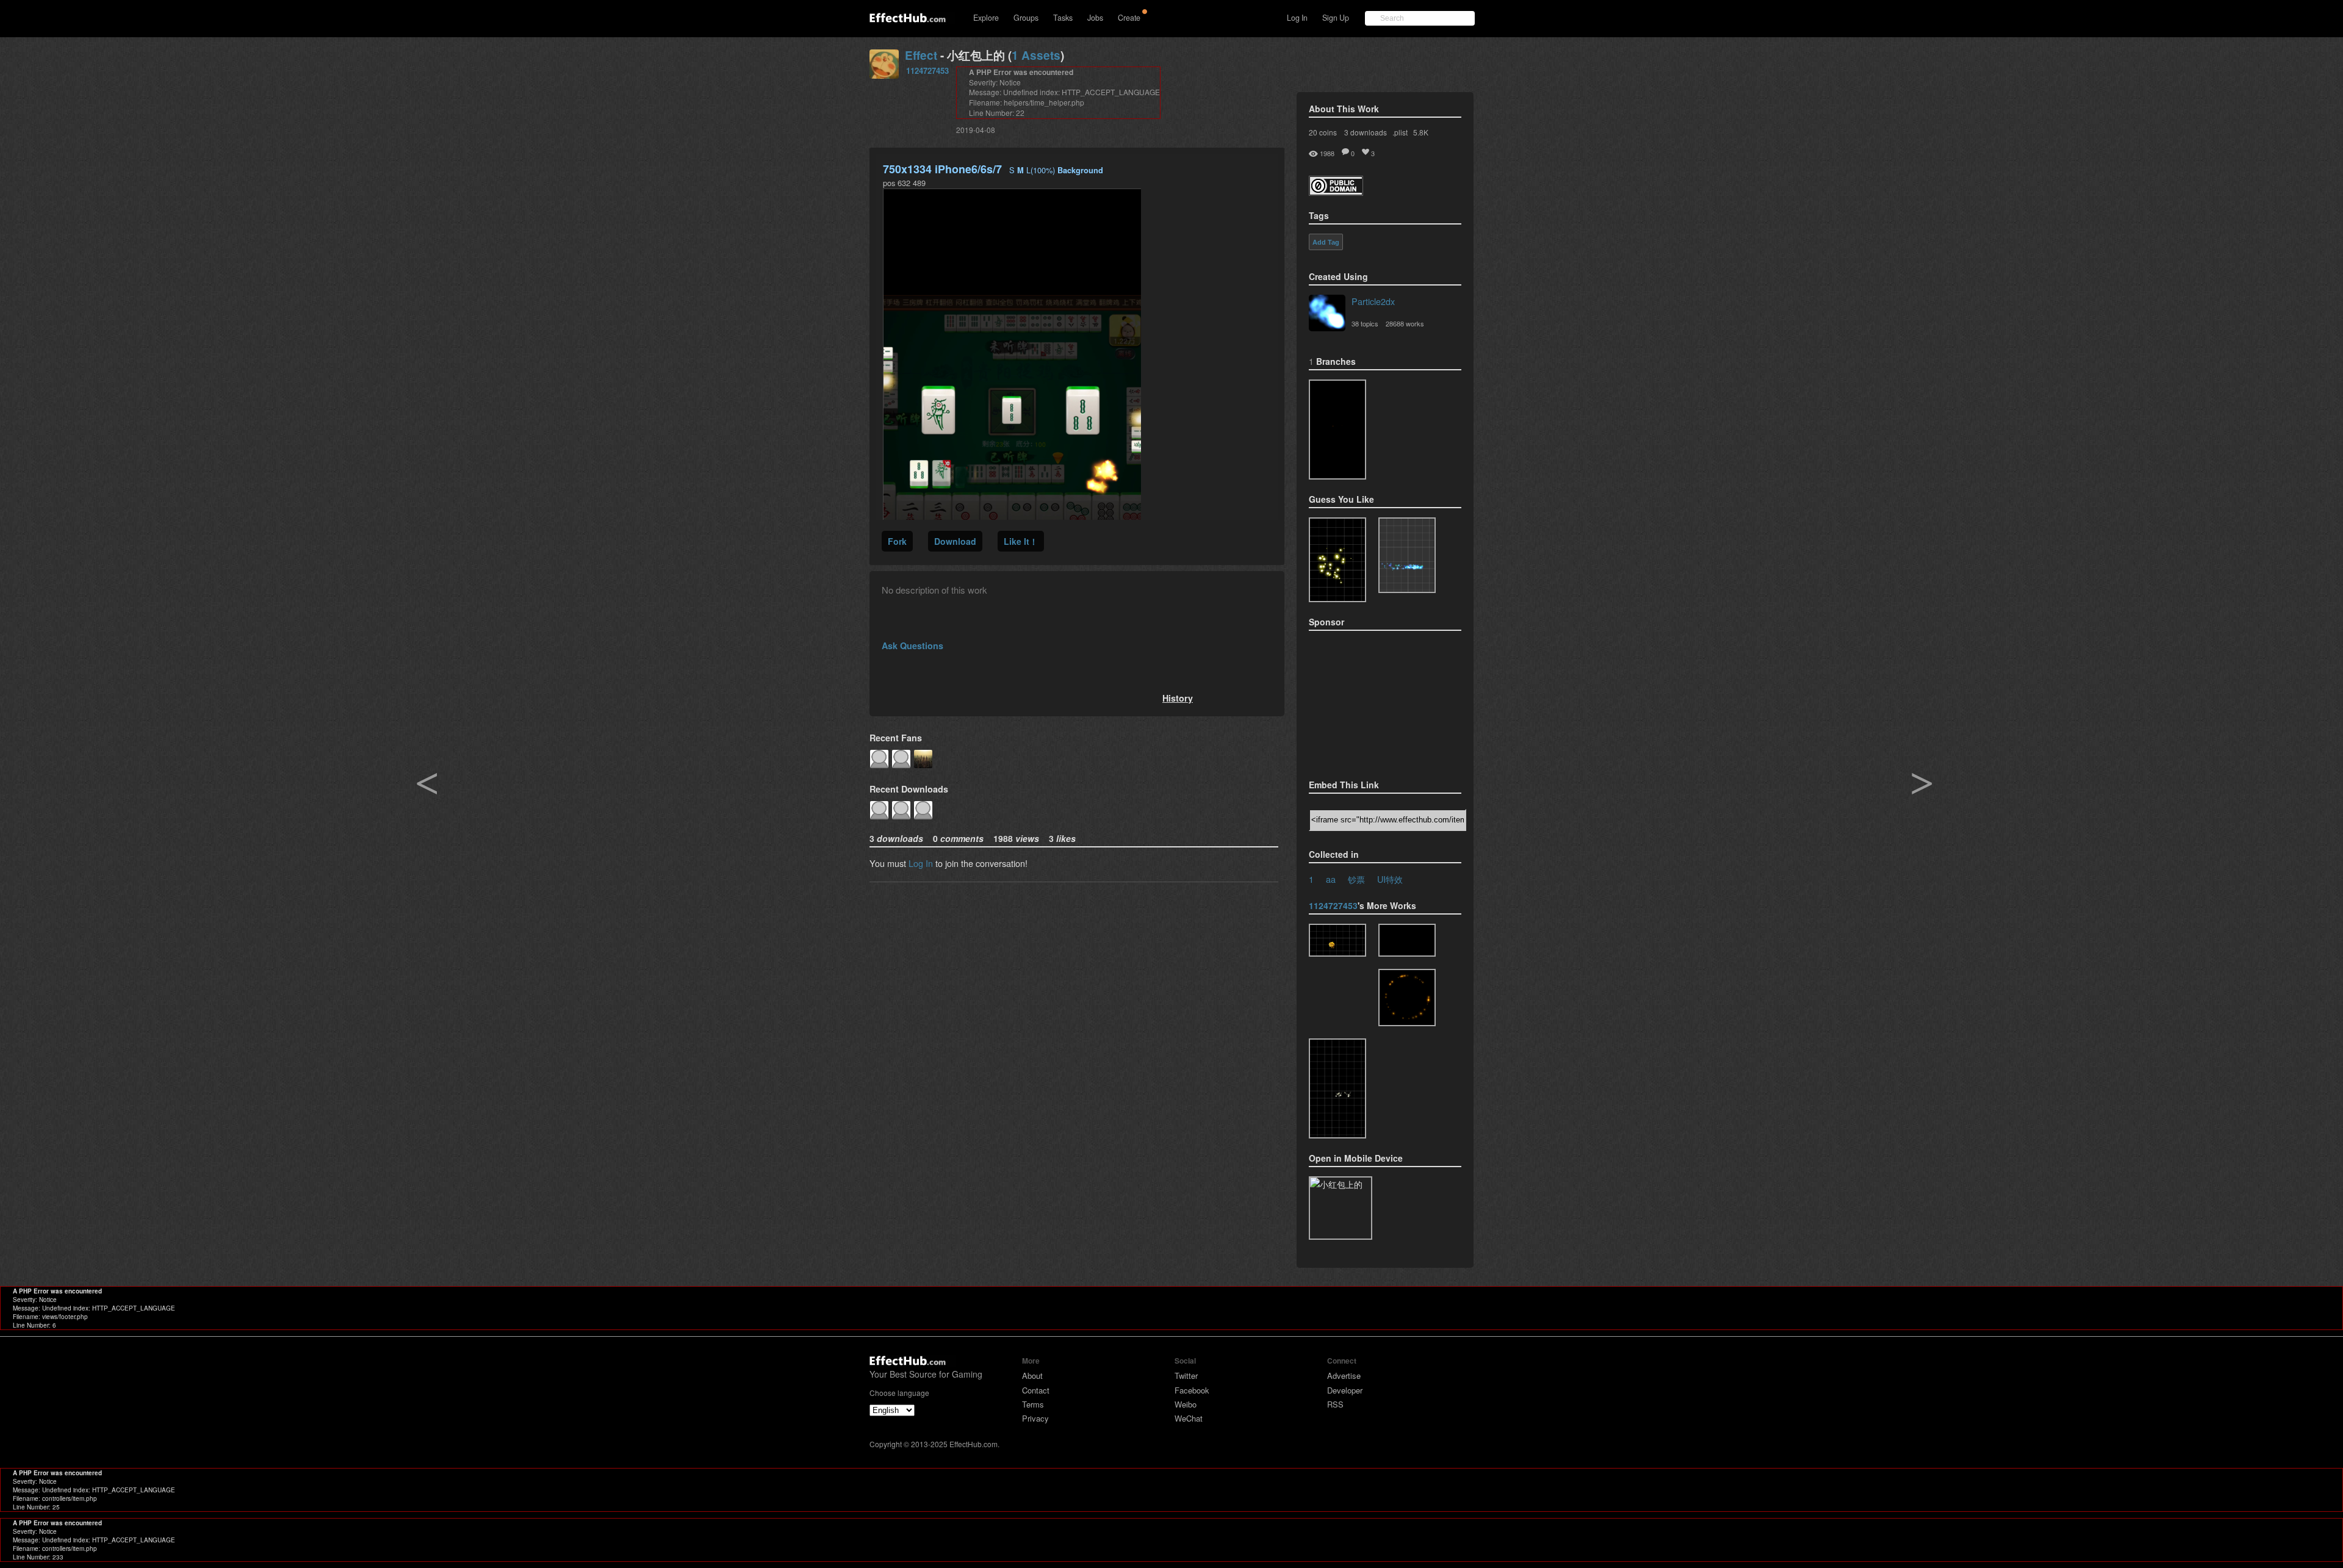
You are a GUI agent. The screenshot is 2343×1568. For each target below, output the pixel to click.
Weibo (1186, 1404)
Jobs (1095, 18)
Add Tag (1326, 242)
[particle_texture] (1407, 555)
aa (1331, 879)
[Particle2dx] (1327, 314)
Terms (1033, 1404)
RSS (1335, 1404)
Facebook (1192, 1390)
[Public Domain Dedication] (1336, 192)
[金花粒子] (1337, 940)
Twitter (1186, 1376)
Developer (1345, 1390)
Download (955, 541)
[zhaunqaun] (1407, 998)
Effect (921, 55)
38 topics (1365, 323)
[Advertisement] (1370, 701)
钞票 (1356, 879)
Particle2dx (1373, 301)
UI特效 (1390, 879)
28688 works (1405, 323)
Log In (1297, 18)
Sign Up (1336, 18)
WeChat (1189, 1418)
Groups (1026, 18)
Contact (1036, 1390)
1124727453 (927, 70)
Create (1129, 18)
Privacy (1035, 1418)
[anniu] (1337, 430)
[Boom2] (1337, 560)
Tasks (1063, 18)
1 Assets (1036, 55)
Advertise (1344, 1376)
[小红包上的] (1407, 940)
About (1032, 1376)
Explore (986, 18)
